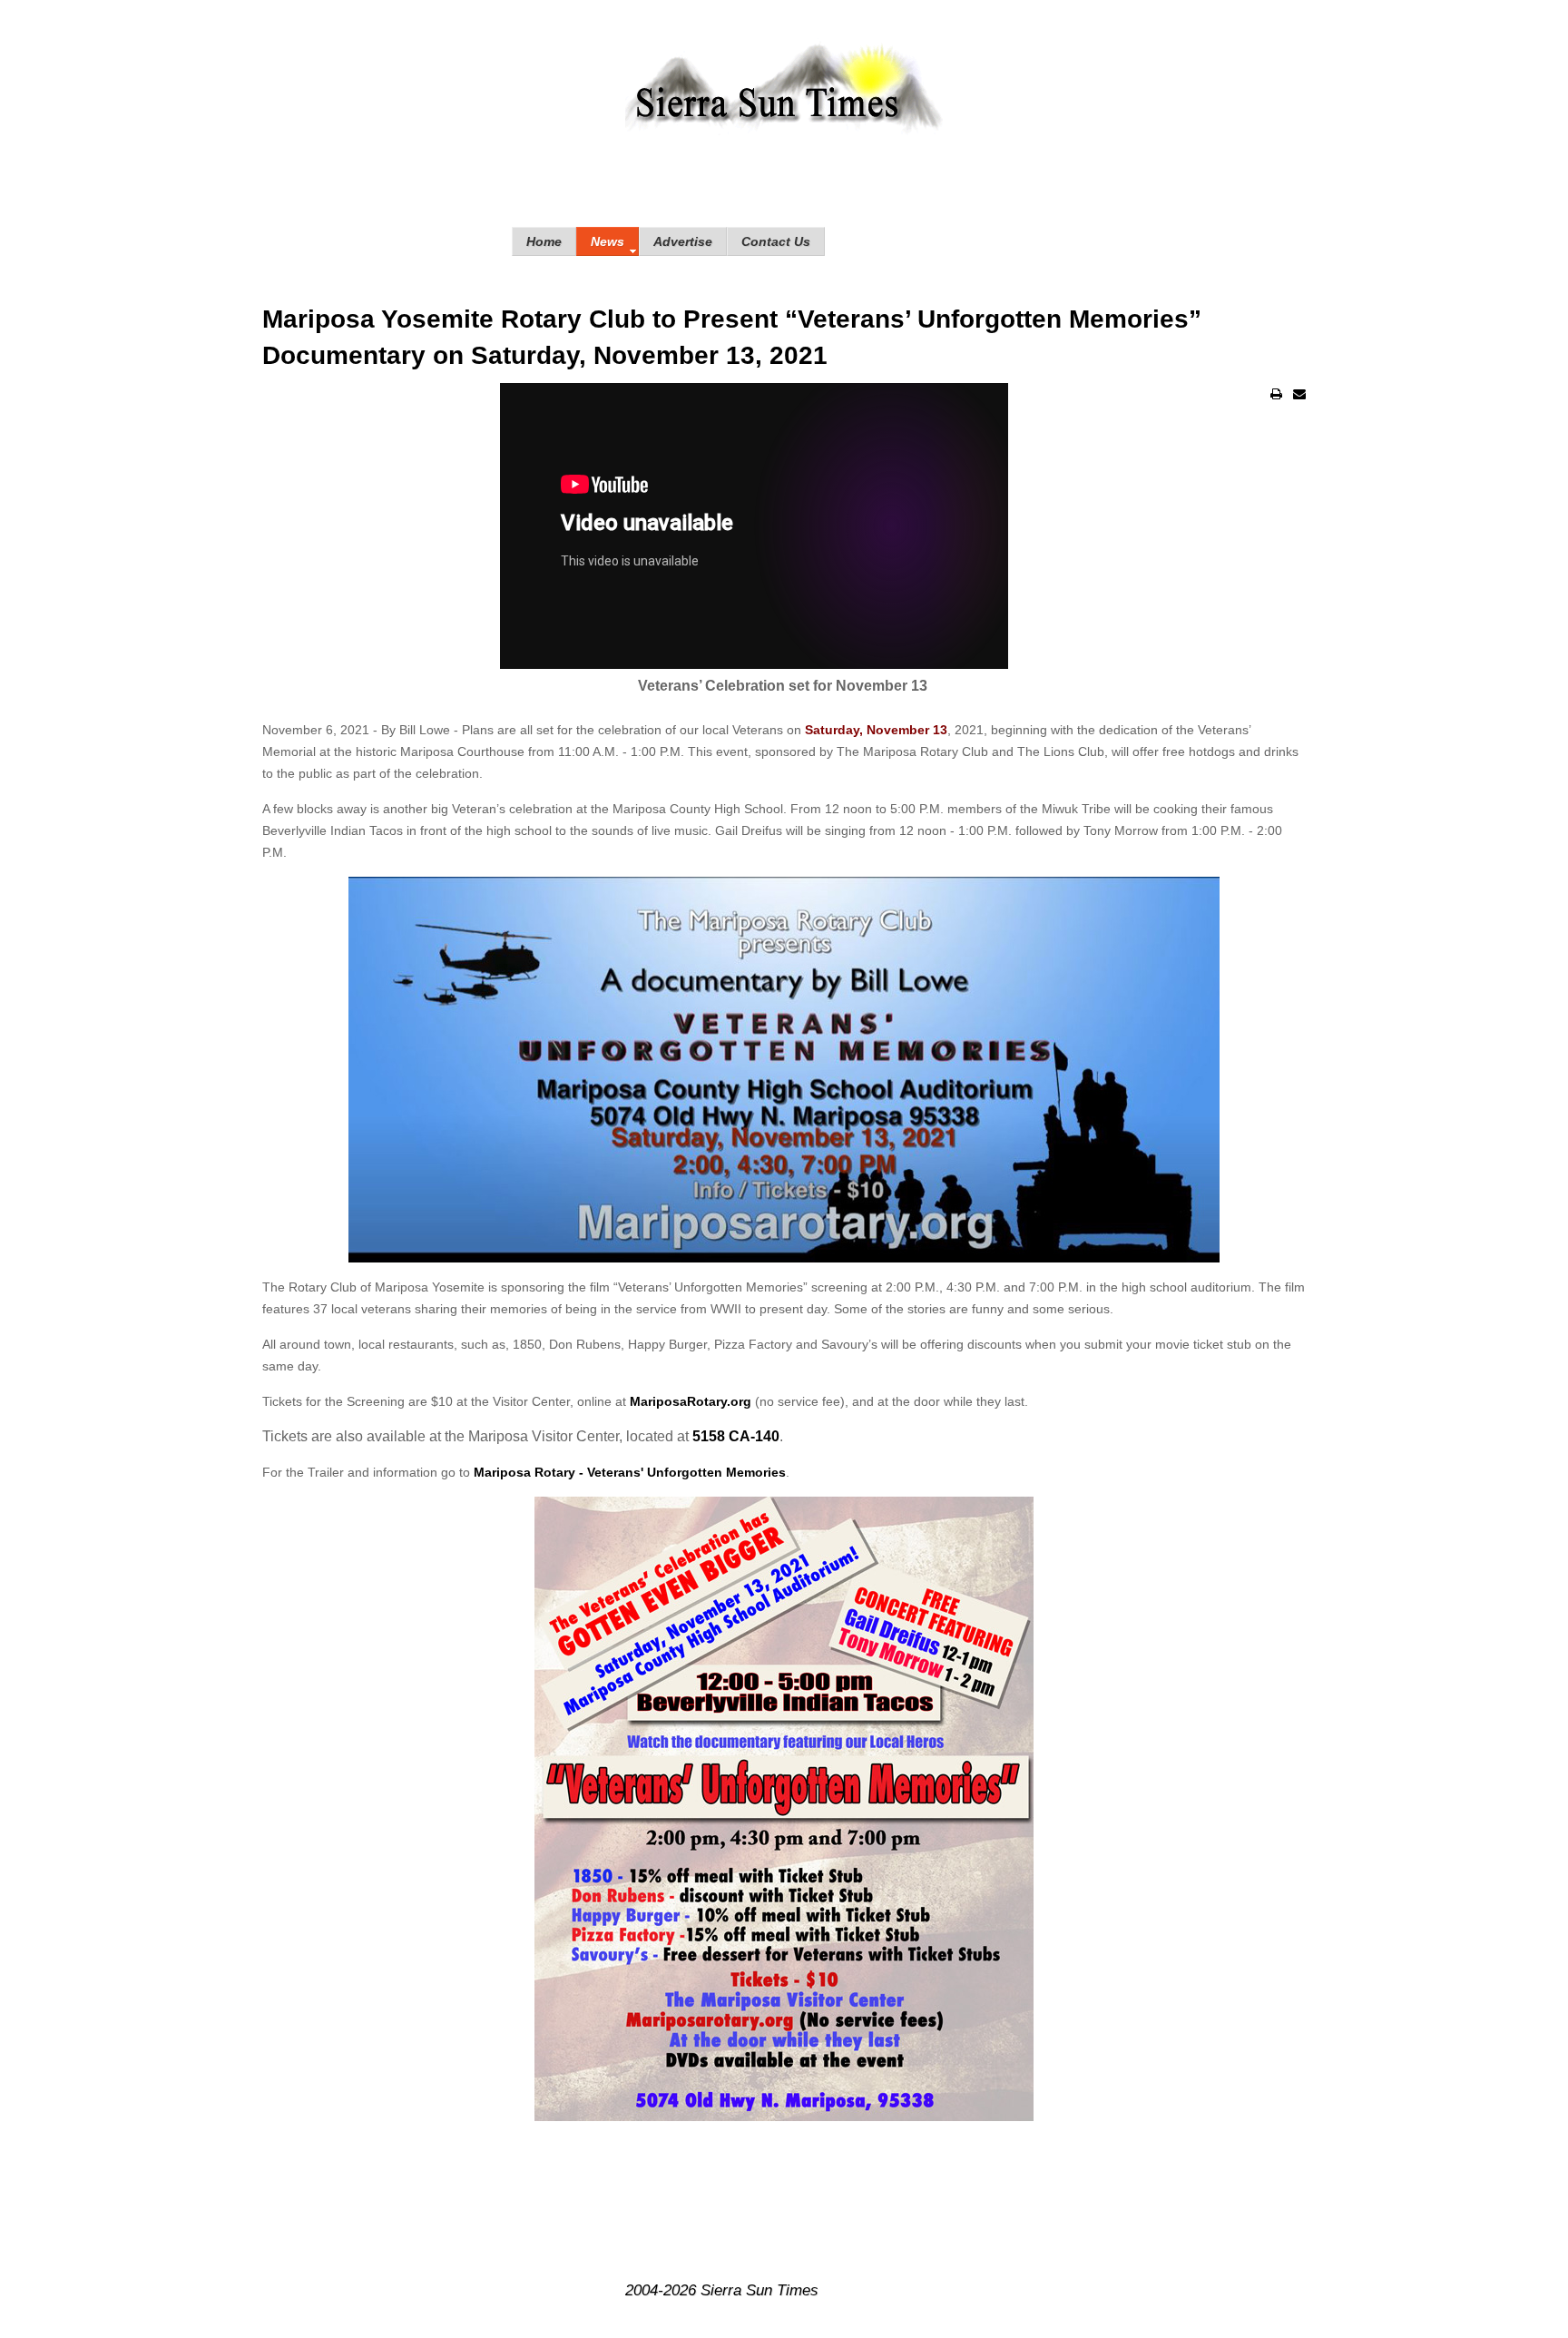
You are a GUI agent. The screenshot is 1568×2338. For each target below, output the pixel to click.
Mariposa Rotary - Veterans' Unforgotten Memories (630, 1472)
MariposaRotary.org (691, 1401)
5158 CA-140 (736, 1436)
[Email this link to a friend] (1299, 394)
